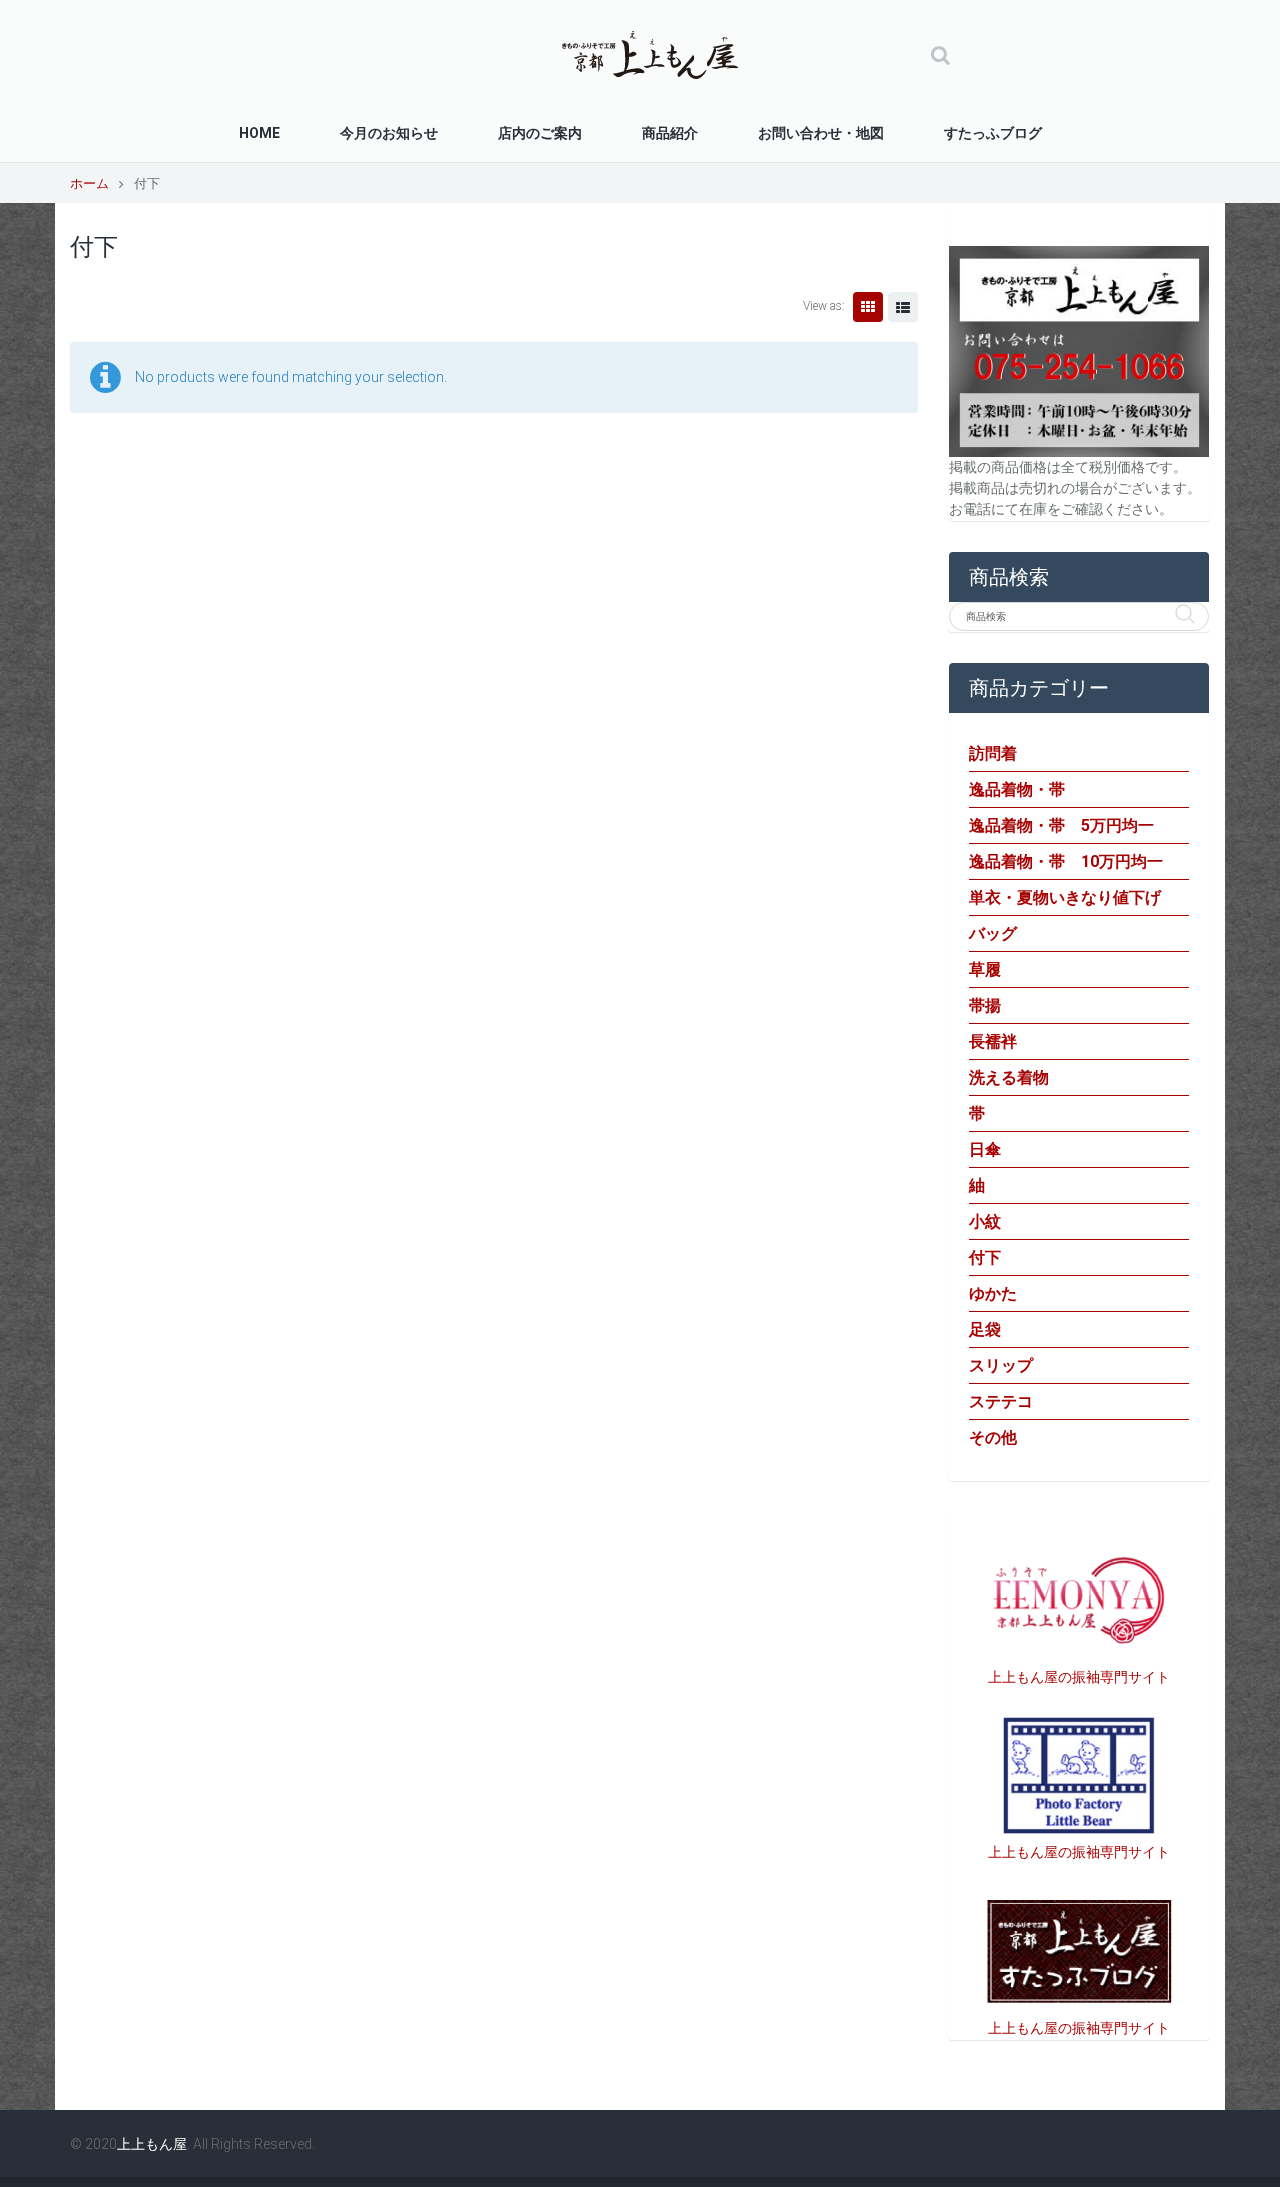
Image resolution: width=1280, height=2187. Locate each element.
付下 (985, 1257)
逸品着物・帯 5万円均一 (1061, 825)
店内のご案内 (540, 133)
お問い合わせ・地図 (821, 133)
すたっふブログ (993, 133)
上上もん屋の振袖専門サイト (1079, 1677)
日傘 (985, 1149)
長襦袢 (993, 1041)
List (903, 307)
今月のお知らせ (389, 133)
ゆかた (993, 1293)
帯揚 (985, 1005)
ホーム (89, 183)
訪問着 (993, 753)
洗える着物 (1009, 1077)
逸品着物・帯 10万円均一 (1066, 861)
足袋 (985, 1329)
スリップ (1001, 1365)
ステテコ (1001, 1401)
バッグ (993, 933)
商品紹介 (670, 133)
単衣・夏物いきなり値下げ (1065, 897)
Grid (868, 307)
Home (259, 133)
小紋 (985, 1221)
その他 (993, 1437)
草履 (985, 969)
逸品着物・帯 (1017, 789)
